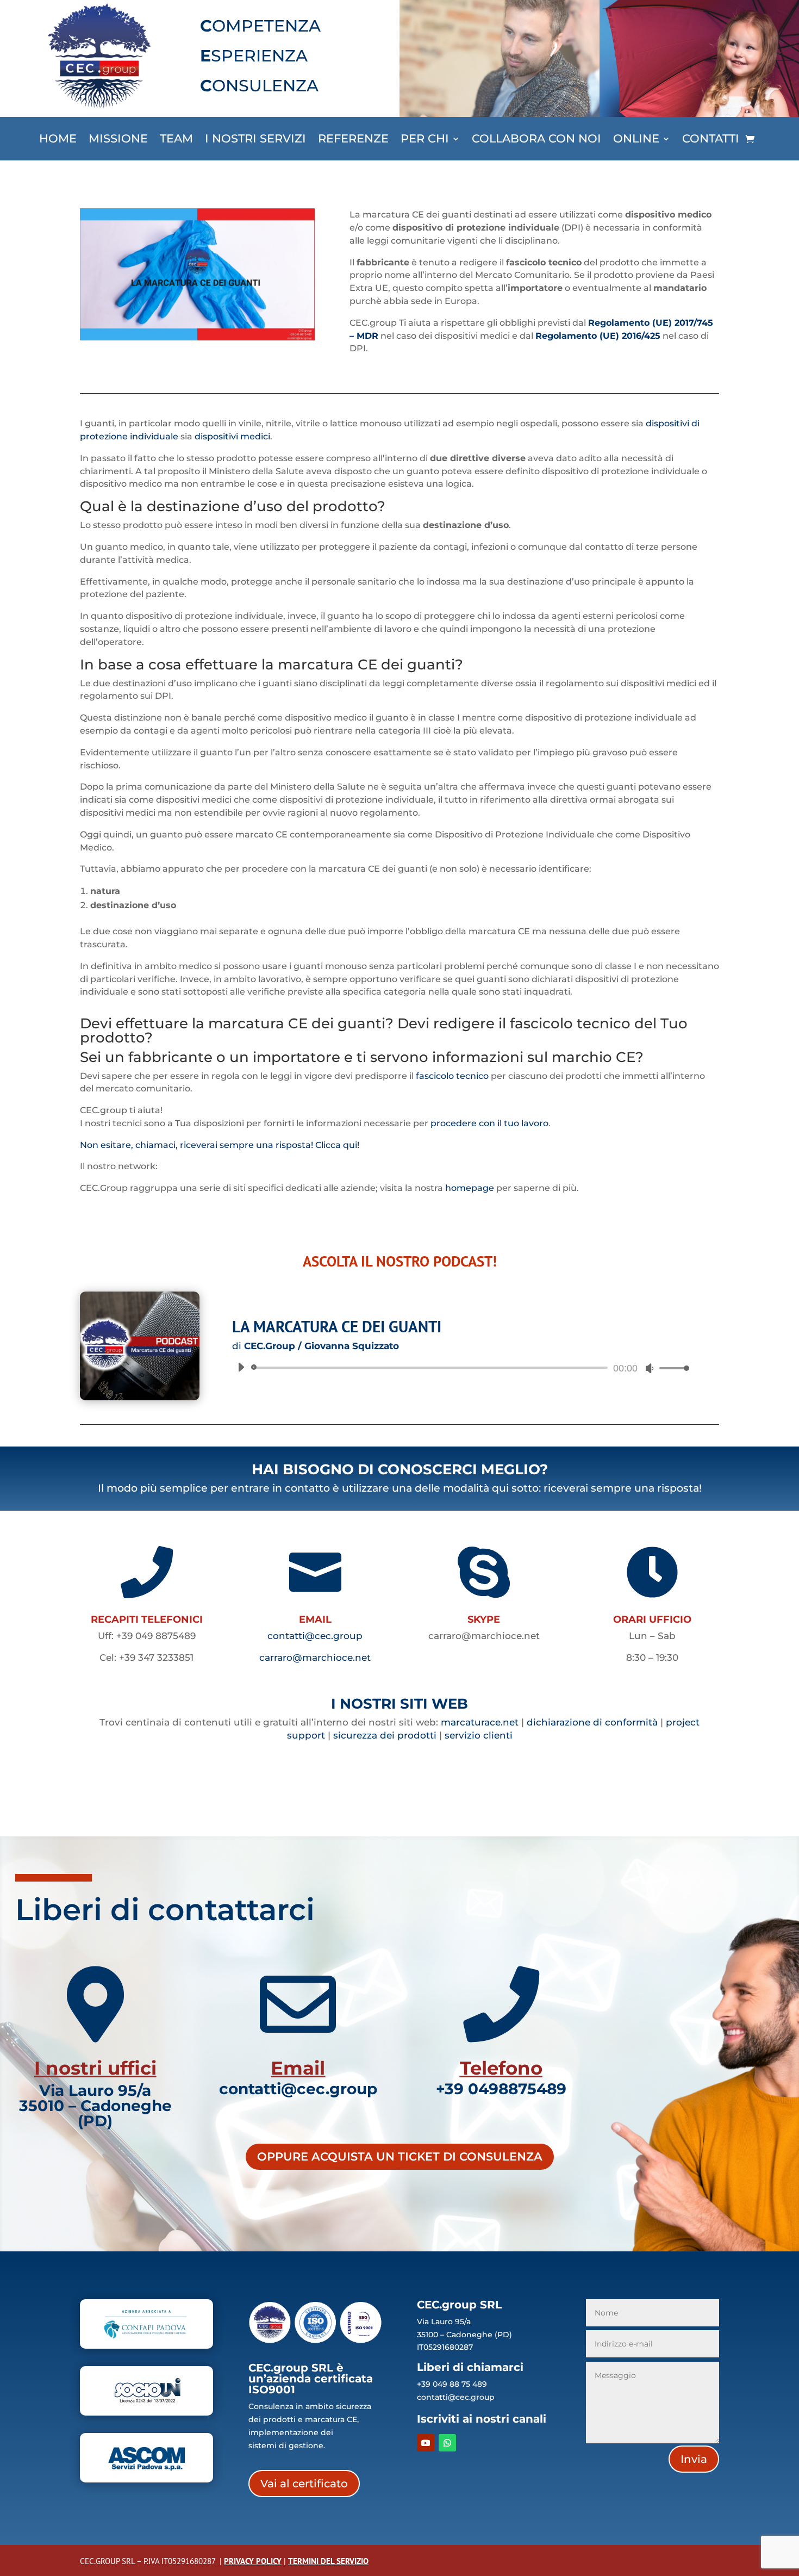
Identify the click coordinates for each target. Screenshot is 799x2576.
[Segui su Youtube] (426, 2443)
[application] (459, 1368)
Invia (694, 2459)
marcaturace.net (480, 1722)
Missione (118, 140)
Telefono (501, 2068)
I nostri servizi (255, 140)
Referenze (353, 140)
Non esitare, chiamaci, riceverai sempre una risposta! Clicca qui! (220, 1145)
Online (636, 140)
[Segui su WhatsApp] (447, 2443)
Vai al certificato (304, 2484)
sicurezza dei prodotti (385, 1735)
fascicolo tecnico (452, 1076)
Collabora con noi (536, 140)
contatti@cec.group (315, 1636)
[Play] (241, 1367)
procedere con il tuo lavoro (489, 1123)
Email (298, 2068)
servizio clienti (479, 1735)
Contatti (711, 140)
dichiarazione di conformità (592, 1722)
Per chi (425, 140)
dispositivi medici (232, 436)
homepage (470, 1188)
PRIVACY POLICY (253, 2561)
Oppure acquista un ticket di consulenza (400, 2156)
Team (176, 140)
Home (58, 140)
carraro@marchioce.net (315, 1658)
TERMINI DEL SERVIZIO (328, 2561)
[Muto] (650, 1368)
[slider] (671, 1368)
